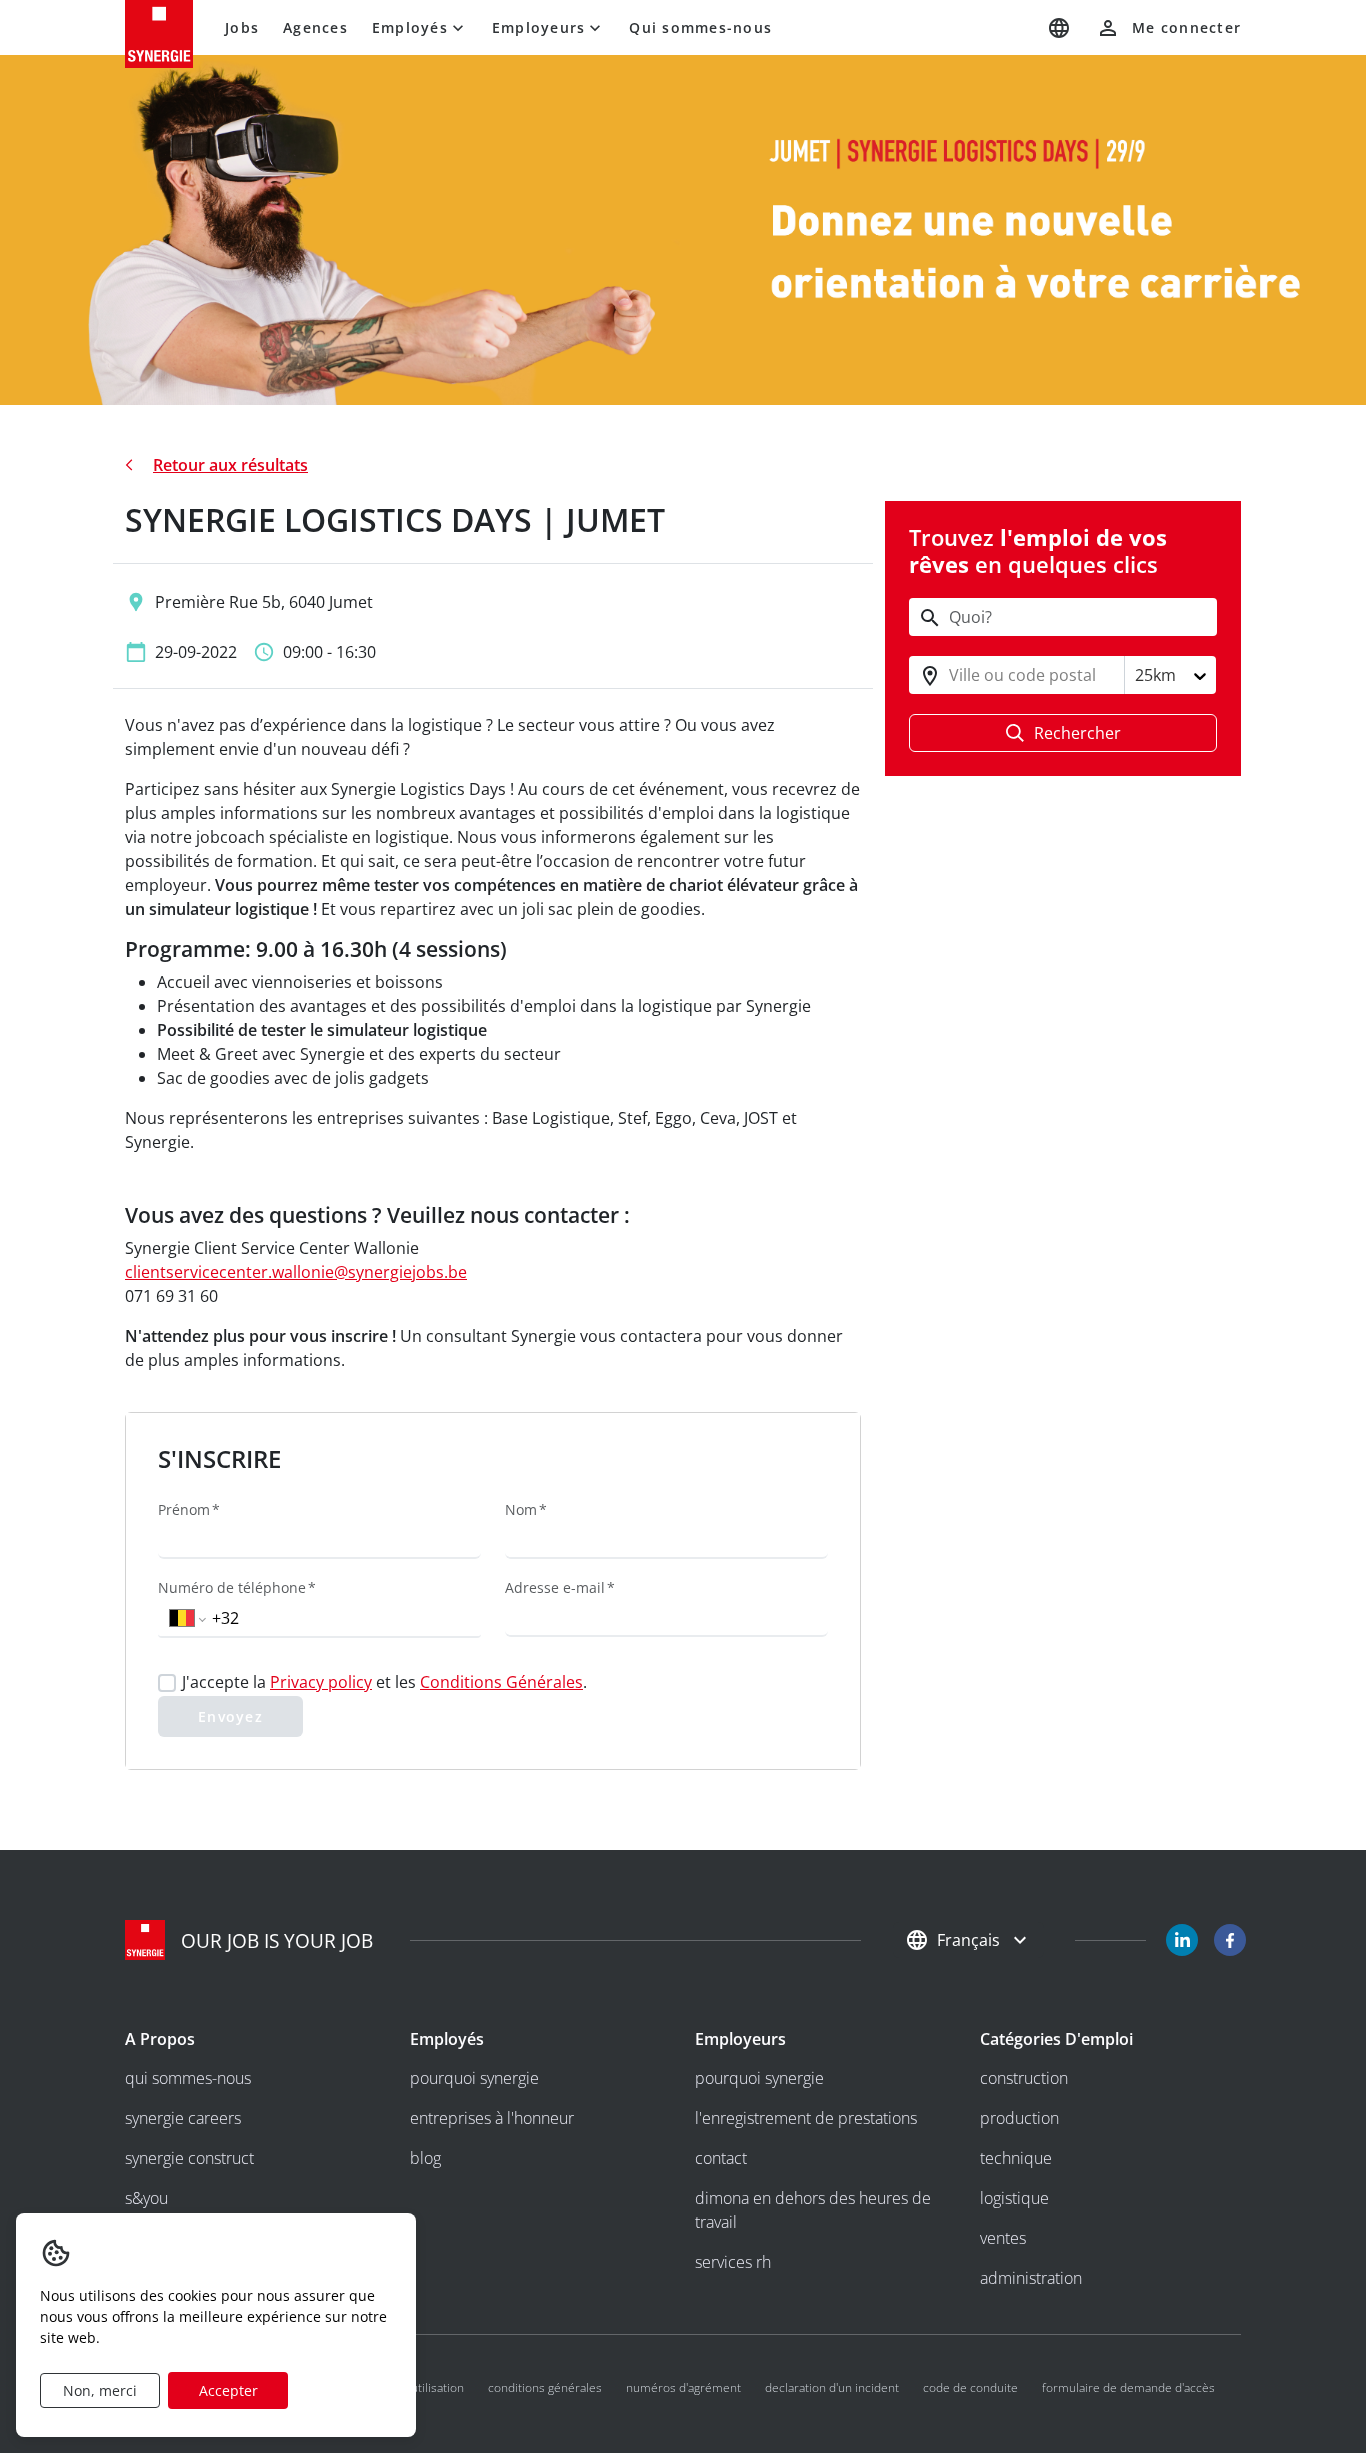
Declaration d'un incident (832, 2387)
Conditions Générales (501, 1682)
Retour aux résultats (230, 465)
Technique (1016, 2158)
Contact (721, 2158)
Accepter (228, 2390)
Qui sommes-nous (700, 27)
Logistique (1014, 2198)
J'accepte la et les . (384, 1682)
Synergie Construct (189, 2158)
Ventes (1003, 2238)
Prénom (184, 1509)
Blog (425, 2158)
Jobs (242, 27)
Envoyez (230, 1716)
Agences (315, 27)
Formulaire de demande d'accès (1128, 2387)
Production (1019, 2118)
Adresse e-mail (555, 1587)
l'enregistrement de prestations (806, 2118)
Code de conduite (970, 2387)
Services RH (733, 2262)
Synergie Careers (183, 2118)
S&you (146, 2198)
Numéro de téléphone (232, 1587)
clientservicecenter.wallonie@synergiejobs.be (296, 1272)
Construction (1024, 2078)
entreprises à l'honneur (492, 2118)
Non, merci (100, 2390)
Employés (410, 27)
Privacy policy (321, 1682)
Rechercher (1077, 734)
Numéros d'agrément (683, 2387)
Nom (521, 1509)
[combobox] (951, 676)
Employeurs (539, 27)
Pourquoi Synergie (474, 2078)
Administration (1031, 2278)
